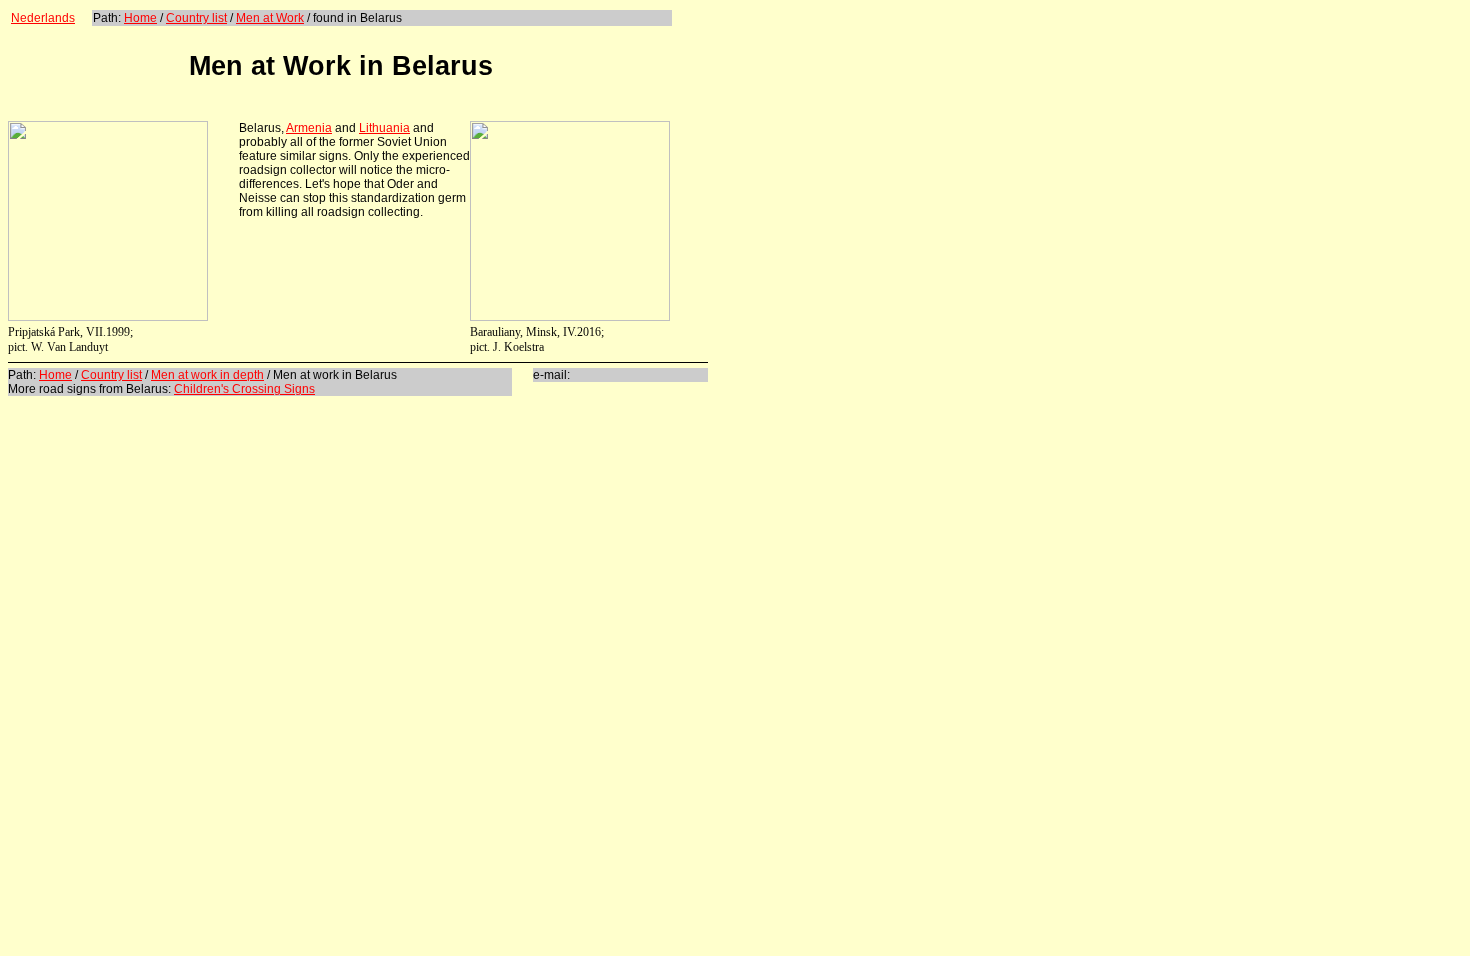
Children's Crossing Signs (244, 389)
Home (140, 18)
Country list (196, 18)
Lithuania (384, 128)
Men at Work (270, 18)
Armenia (309, 128)
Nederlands (43, 18)
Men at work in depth (207, 375)
